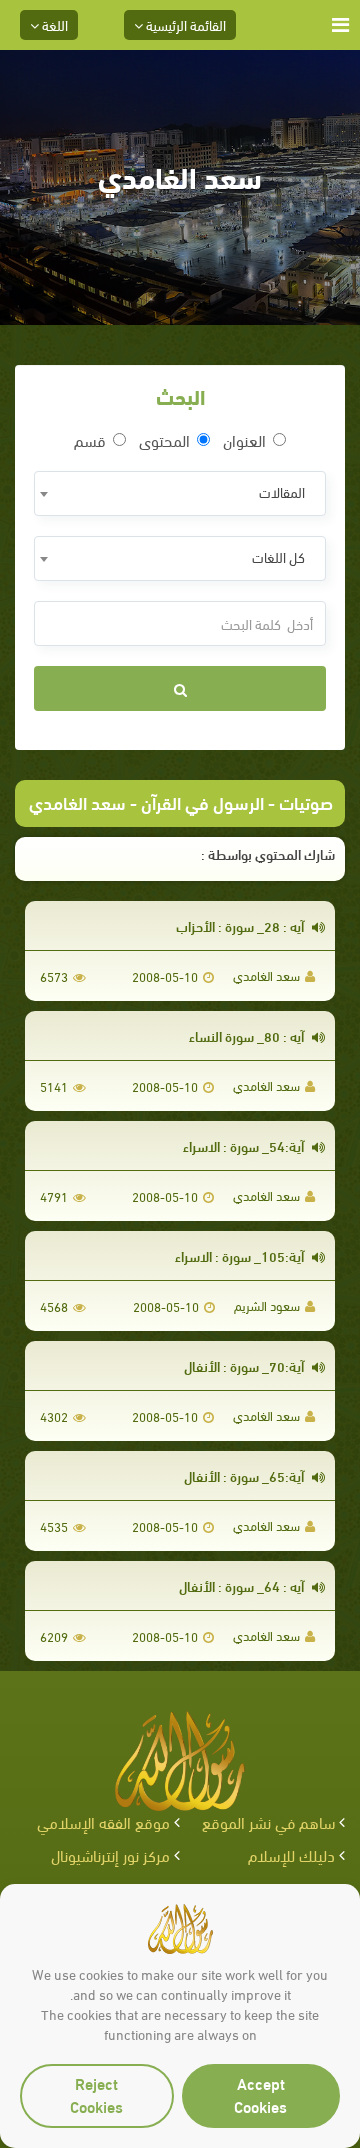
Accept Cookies (260, 2094)
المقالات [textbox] (282, 491)
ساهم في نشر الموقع (268, 1821)
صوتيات (306, 801)
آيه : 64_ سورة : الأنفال (243, 1585)
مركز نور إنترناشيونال (110, 1854)
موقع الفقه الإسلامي (103, 1821)
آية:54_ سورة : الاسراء (245, 1145)
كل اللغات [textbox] (278, 556)
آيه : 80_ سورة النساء (248, 1035)
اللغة (53, 24)
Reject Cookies (96, 2094)
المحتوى (164, 440)
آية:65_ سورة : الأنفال (245, 1475)
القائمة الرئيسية (184, 24)
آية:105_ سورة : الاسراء (241, 1255)
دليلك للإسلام (291, 1854)
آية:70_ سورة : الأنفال (245, 1365)
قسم (90, 440)
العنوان (244, 440)
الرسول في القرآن (202, 801)
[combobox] (180, 493)
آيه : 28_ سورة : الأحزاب (241, 925)
